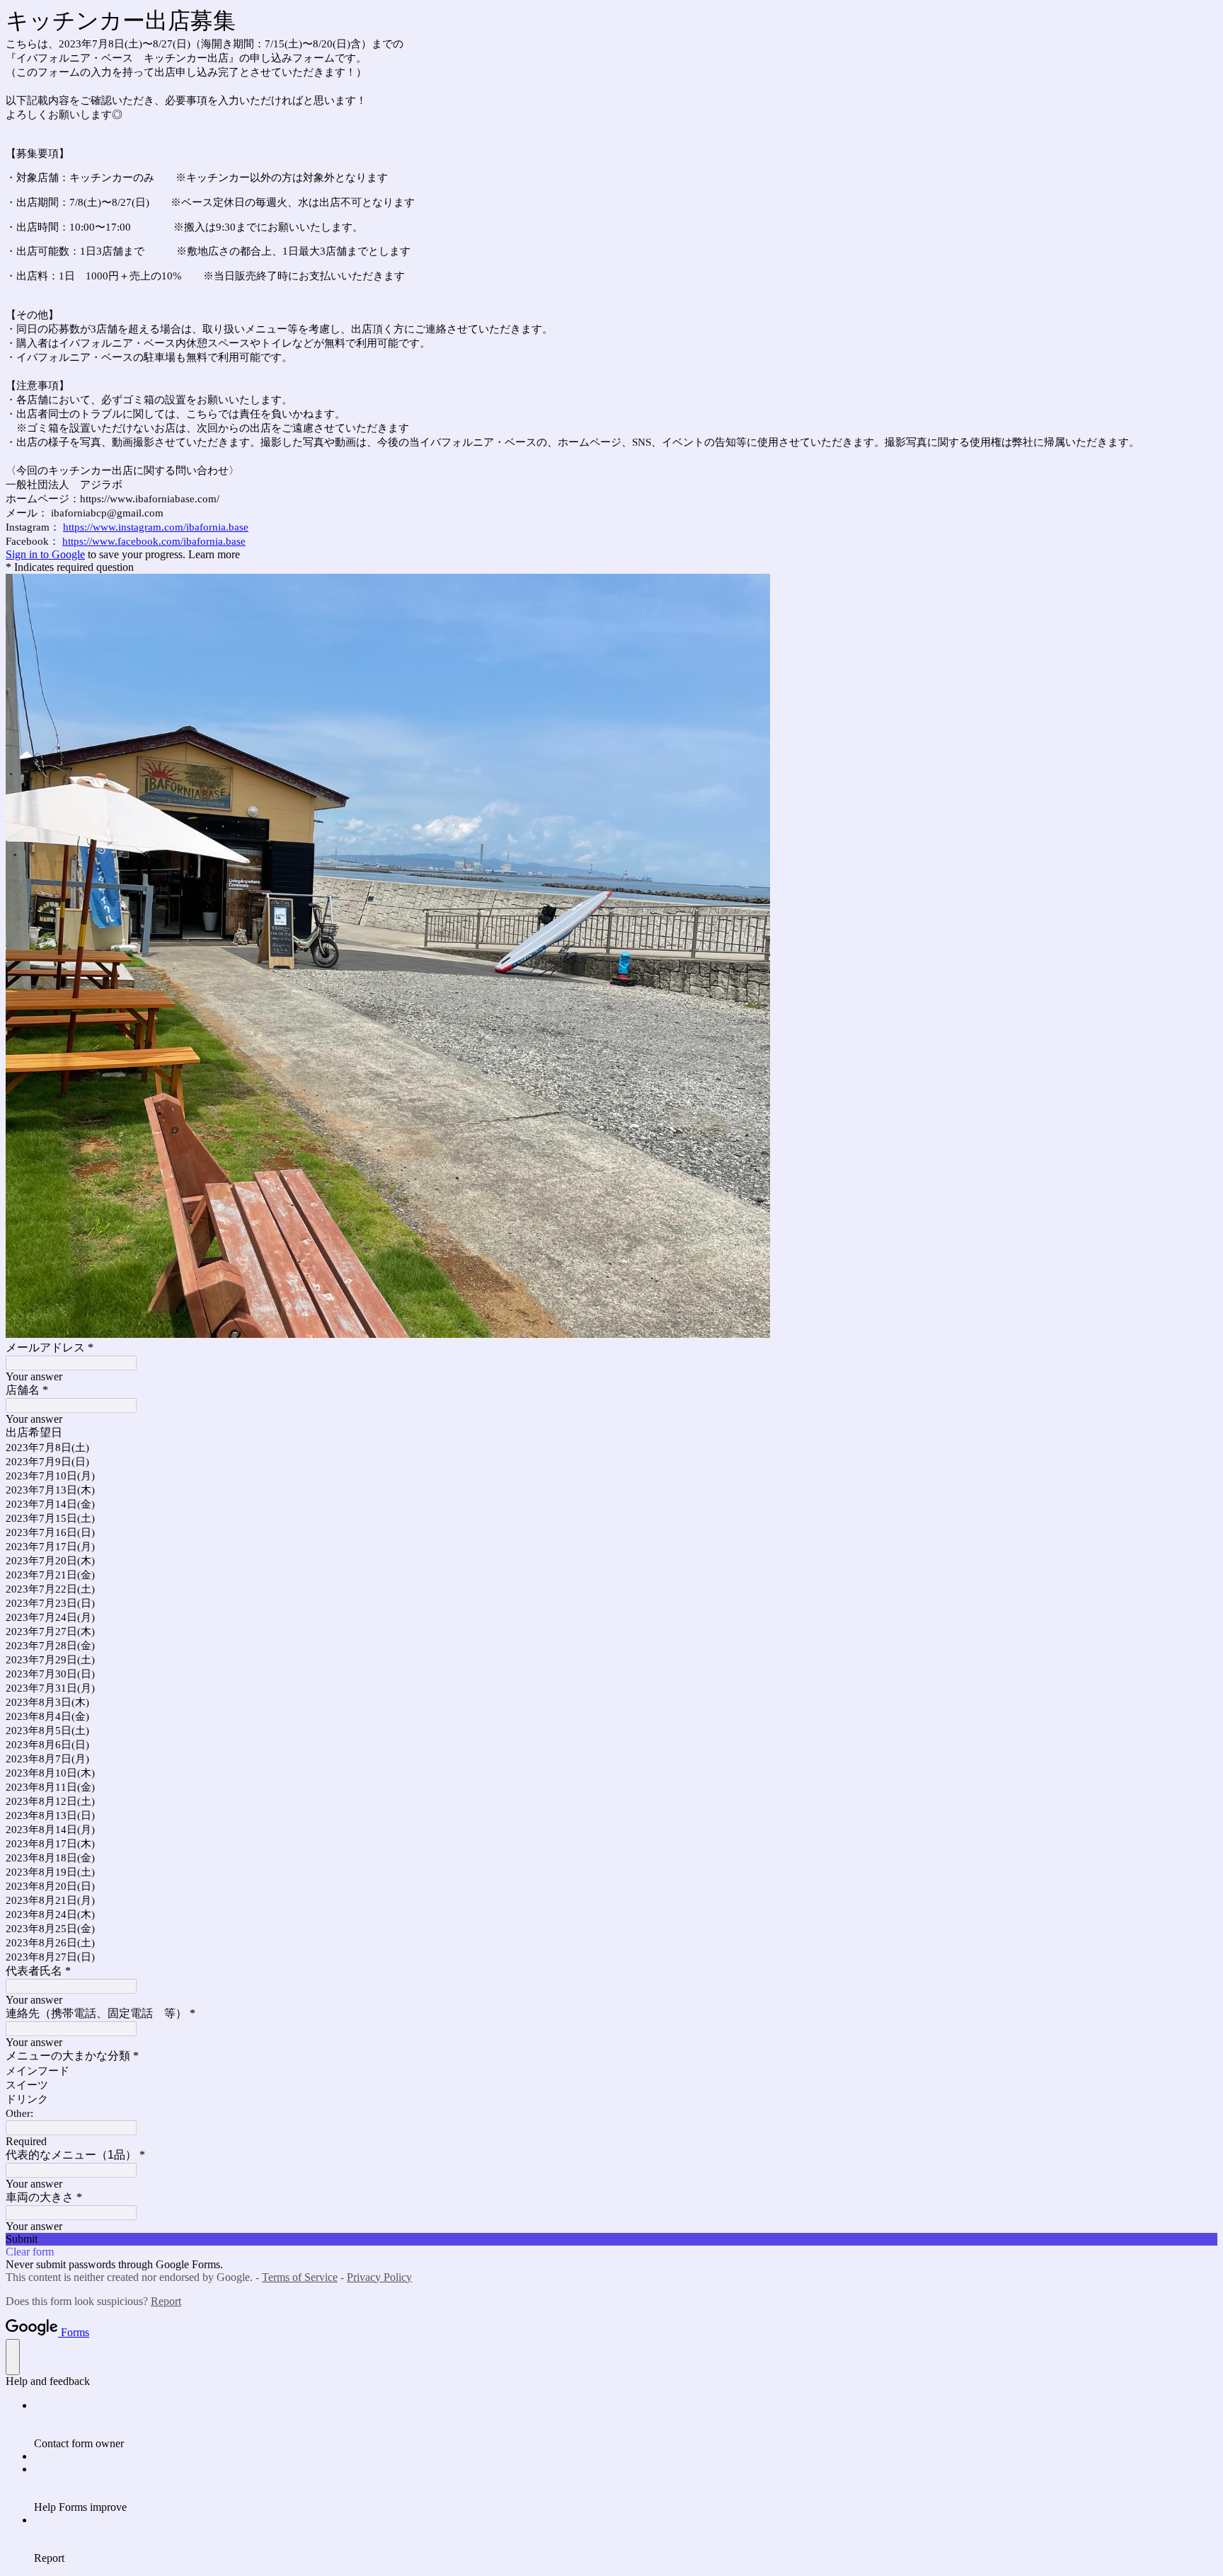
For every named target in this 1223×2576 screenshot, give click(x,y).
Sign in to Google (45, 554)
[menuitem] (626, 2425)
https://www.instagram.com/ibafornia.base (156, 527)
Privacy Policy (379, 2277)
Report (166, 2301)
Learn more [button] (214, 554)
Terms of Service (300, 2277)
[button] (611, 2239)
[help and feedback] (13, 2357)
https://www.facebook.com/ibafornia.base (154, 541)
